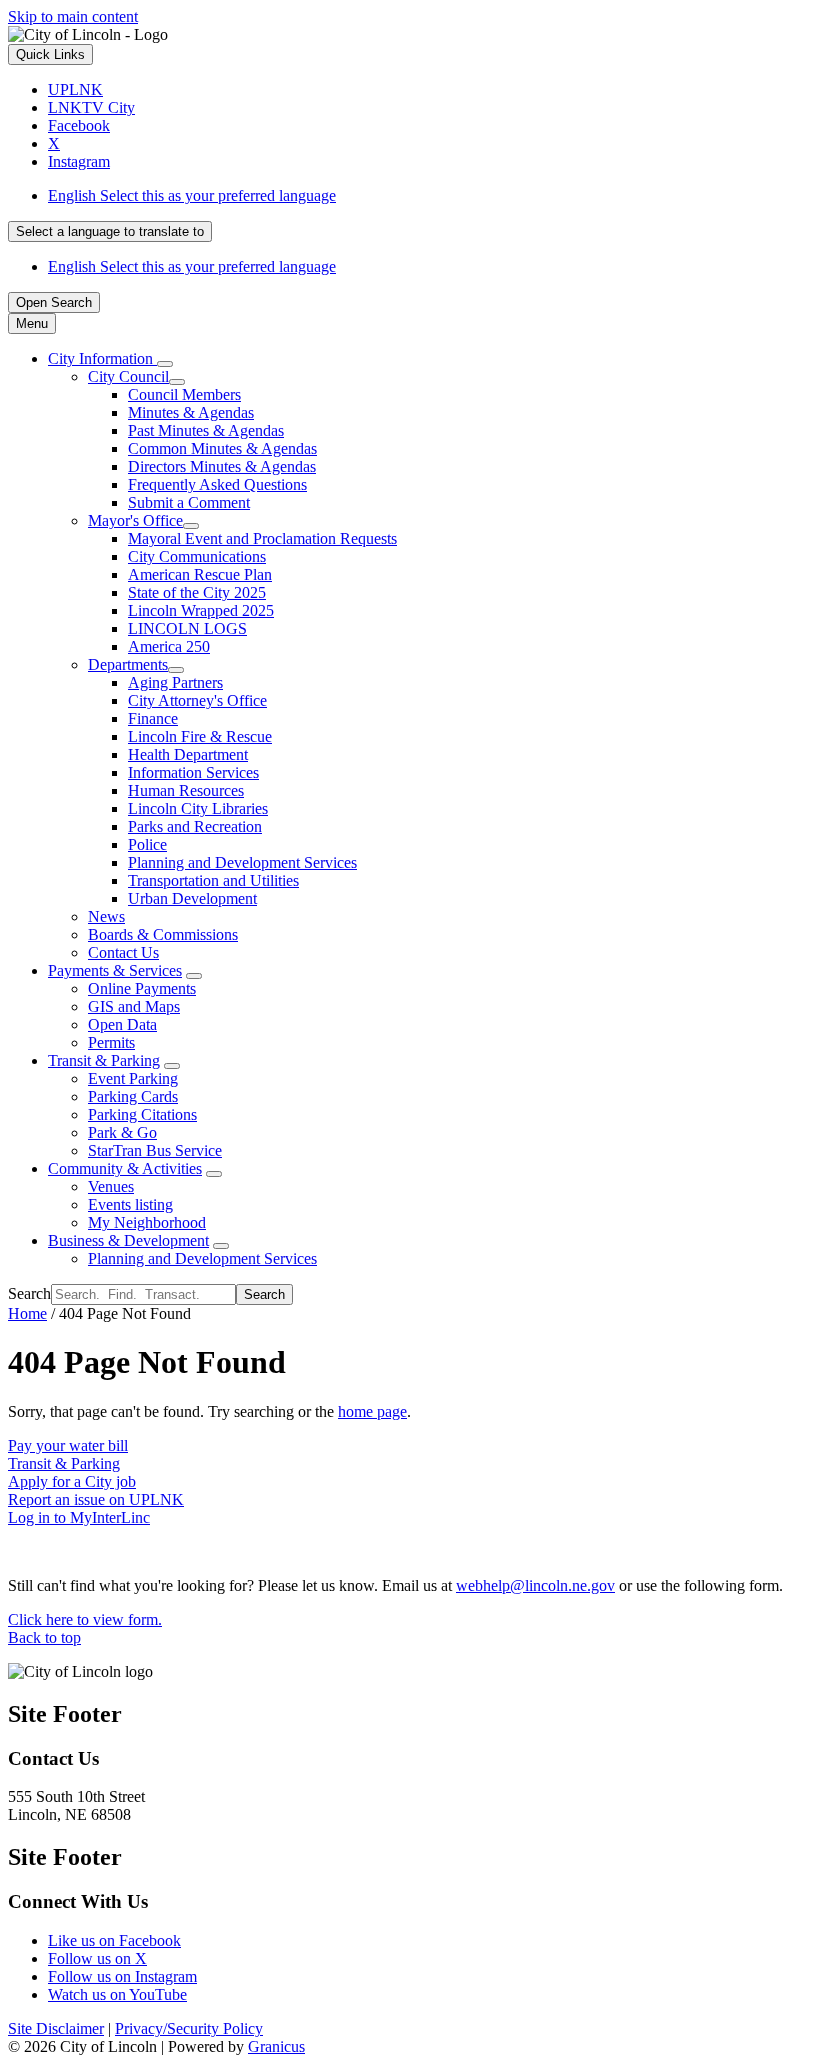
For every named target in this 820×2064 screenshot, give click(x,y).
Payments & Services (115, 970)
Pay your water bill (68, 1445)
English (192, 195)
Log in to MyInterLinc (79, 1517)
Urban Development (192, 898)
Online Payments (142, 988)
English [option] (192, 266)
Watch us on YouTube (117, 1994)
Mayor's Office (135, 520)
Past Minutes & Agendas (206, 430)
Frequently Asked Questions (217, 484)
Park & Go (122, 1132)
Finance (153, 718)
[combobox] (110, 231)
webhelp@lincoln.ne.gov (535, 1585)
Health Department (188, 754)
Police (147, 844)
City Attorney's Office (197, 700)
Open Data (122, 1024)
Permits (111, 1042)
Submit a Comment (189, 502)
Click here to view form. (85, 1619)
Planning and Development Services (242, 862)
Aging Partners (175, 682)
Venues (111, 1186)
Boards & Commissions (163, 934)
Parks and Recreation (195, 826)
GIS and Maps (134, 1006)
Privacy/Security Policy (189, 2028)
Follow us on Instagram (122, 1976)
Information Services (193, 772)
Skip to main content (73, 16)
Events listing (130, 1204)
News (106, 916)
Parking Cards (133, 1096)
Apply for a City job (72, 1481)
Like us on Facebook (114, 1940)
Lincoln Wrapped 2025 (201, 610)
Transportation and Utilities (213, 880)
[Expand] (165, 364)
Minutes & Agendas (191, 412)
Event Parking (133, 1078)
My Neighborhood (147, 1222)
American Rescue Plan (200, 574)
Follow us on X (97, 1958)
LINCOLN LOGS (187, 628)
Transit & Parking (104, 1060)
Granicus (276, 2046)
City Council (128, 376)
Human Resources (186, 790)
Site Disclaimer (56, 2028)
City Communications (197, 556)
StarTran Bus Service (155, 1150)
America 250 (169, 646)
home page (372, 1411)
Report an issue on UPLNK (96, 1499)
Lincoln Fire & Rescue (200, 736)
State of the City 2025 (197, 592)
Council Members (184, 394)
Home (27, 1313)
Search (29, 1293)
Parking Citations (142, 1114)
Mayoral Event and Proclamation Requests (262, 538)
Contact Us (123, 952)
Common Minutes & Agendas (222, 448)
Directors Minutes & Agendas (222, 466)
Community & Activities (125, 1168)
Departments (128, 664)
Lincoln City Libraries (198, 808)
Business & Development (128, 1240)
